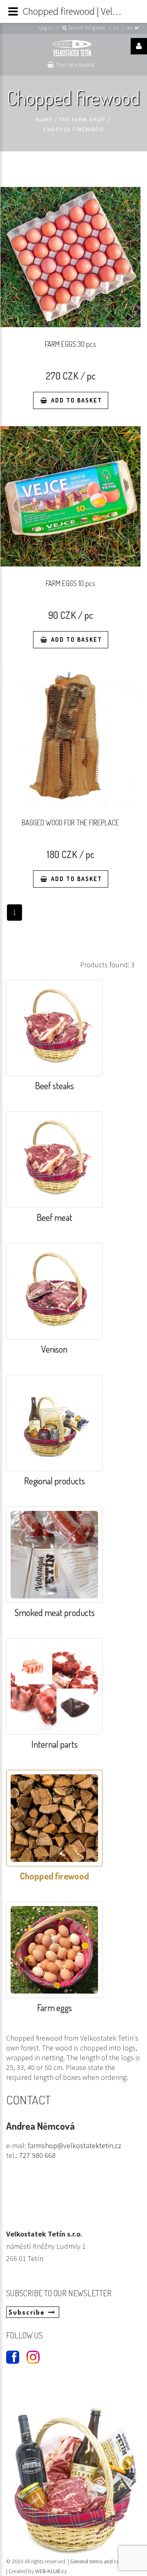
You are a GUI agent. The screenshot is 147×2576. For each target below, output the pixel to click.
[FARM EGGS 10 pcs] (70, 496)
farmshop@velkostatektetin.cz (75, 2146)
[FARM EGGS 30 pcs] (70, 257)
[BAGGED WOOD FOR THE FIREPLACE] (70, 736)
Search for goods (86, 28)
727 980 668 (37, 2155)
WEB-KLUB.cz (51, 2571)
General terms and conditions (105, 2561)
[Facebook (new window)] (9, 2354)
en (131, 28)
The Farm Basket (75, 65)
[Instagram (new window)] (30, 2354)
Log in (46, 28)
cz (117, 28)
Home (44, 119)
